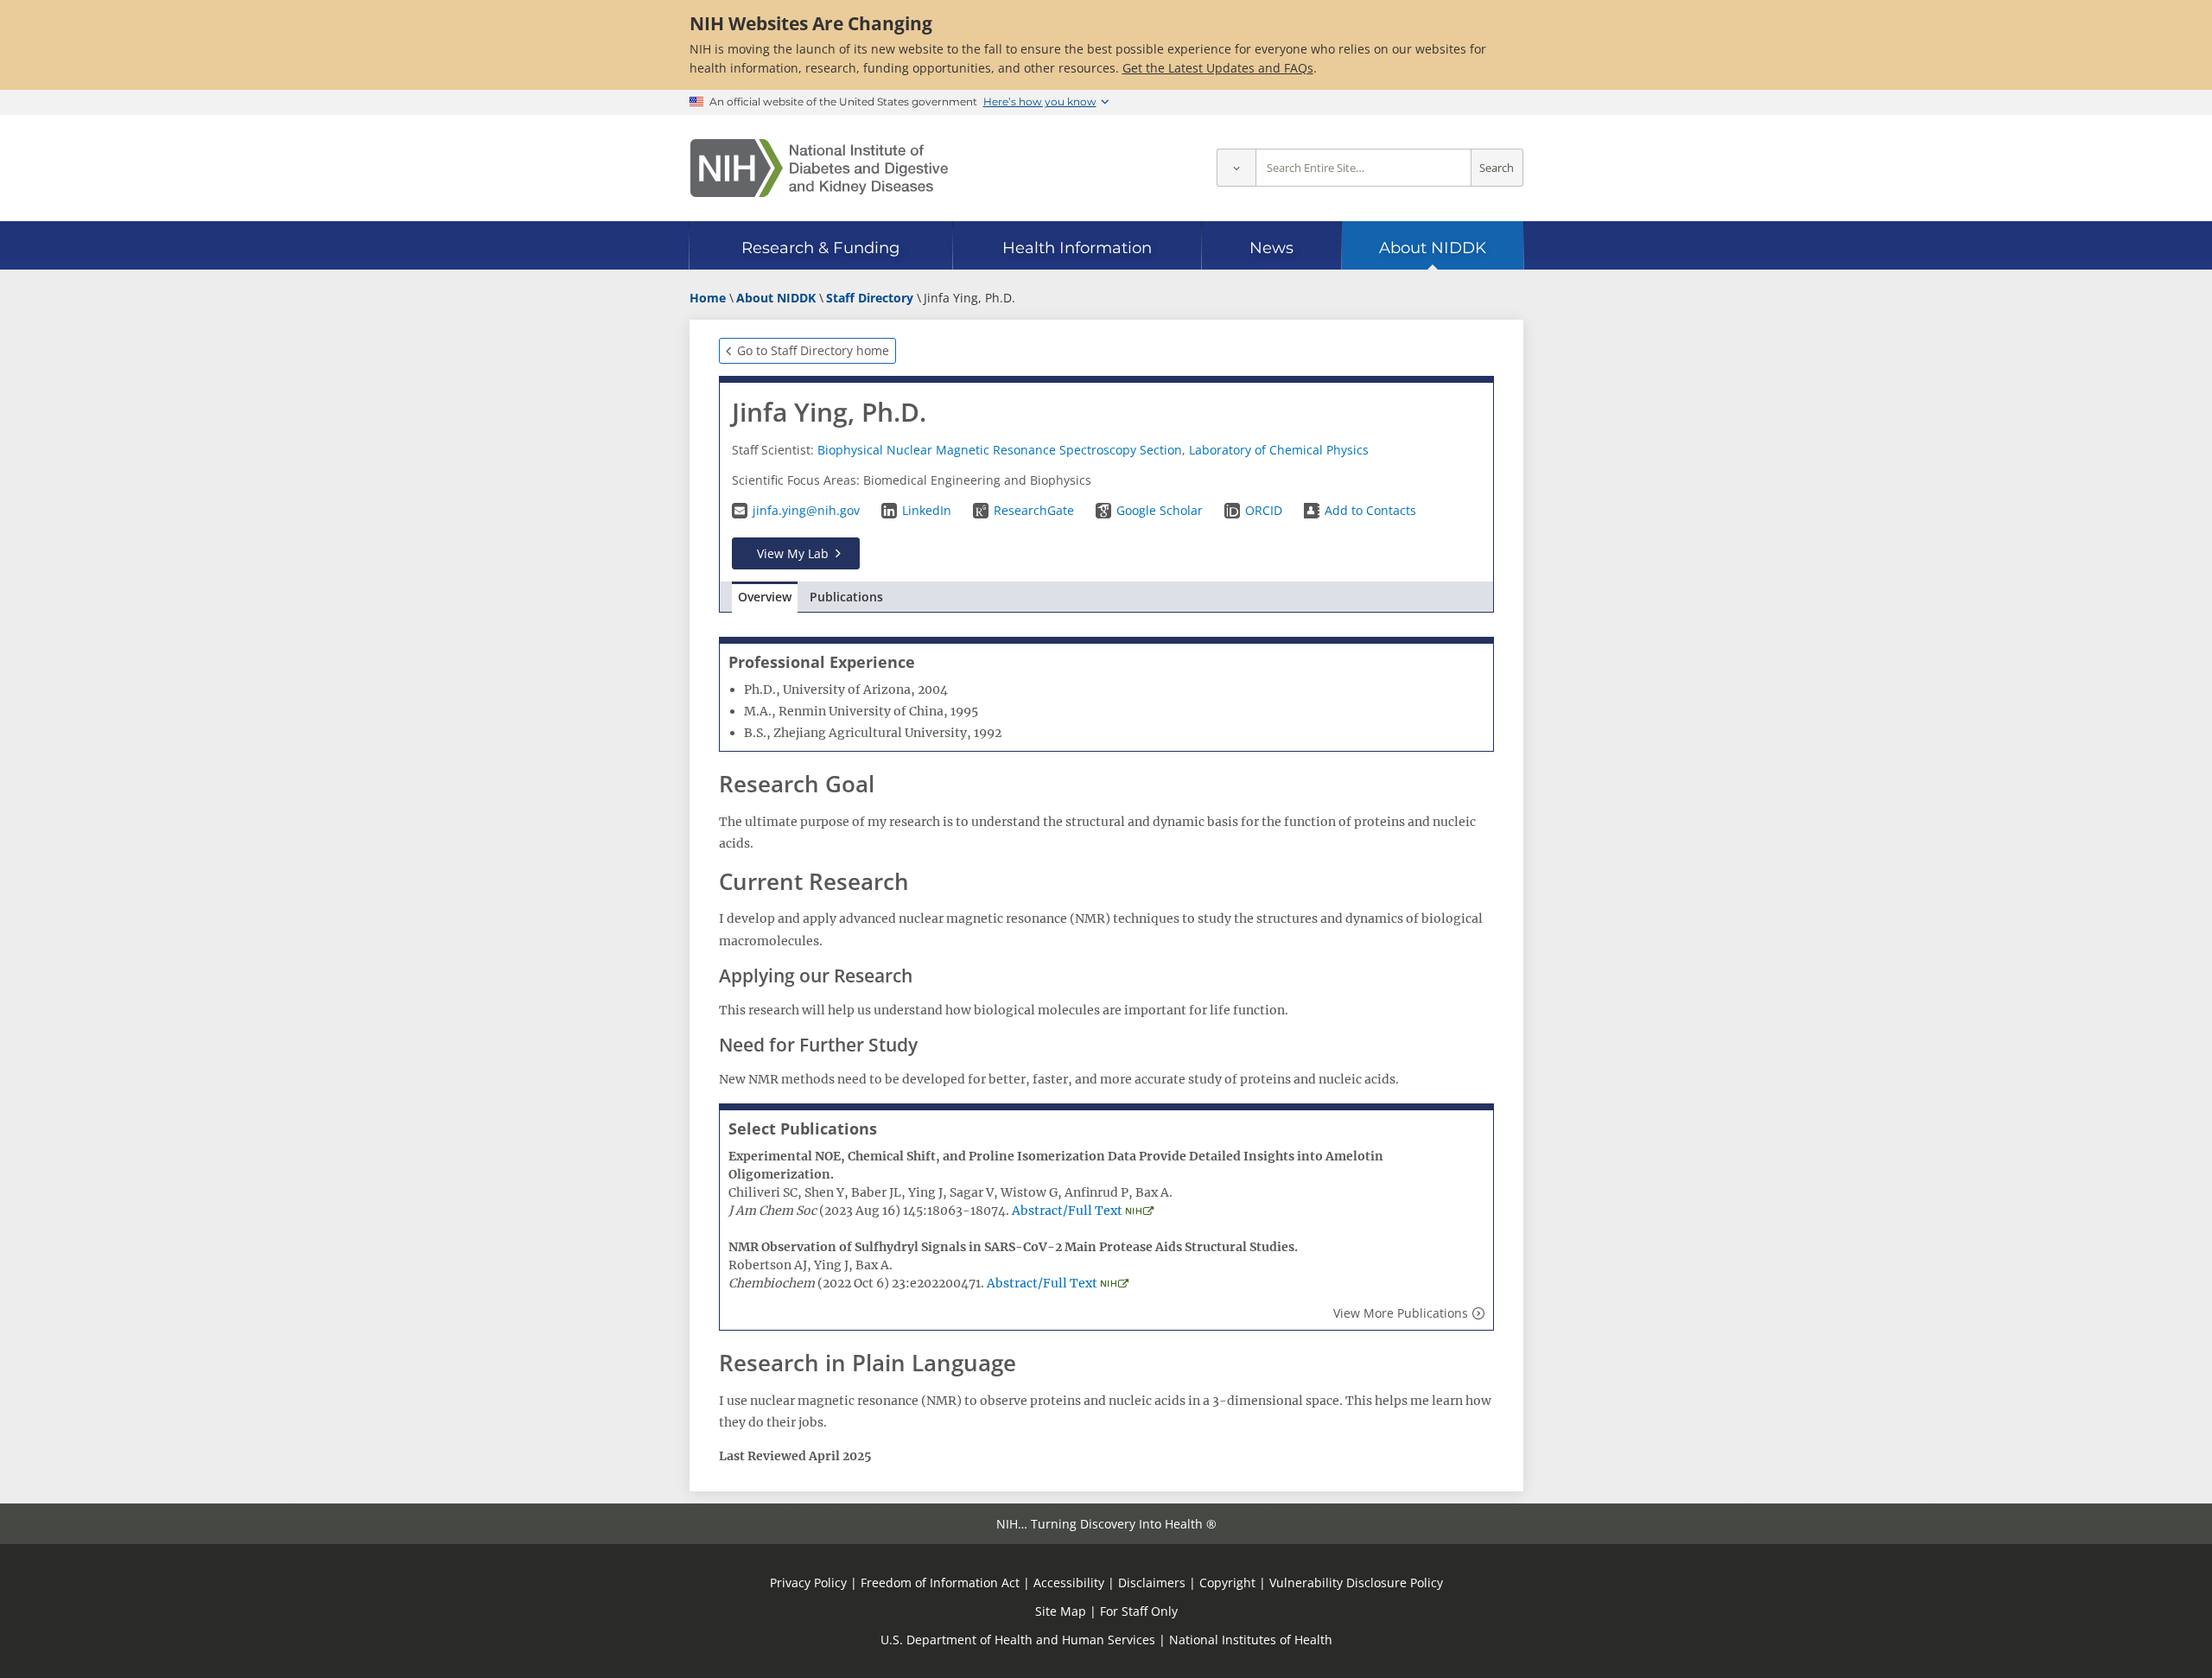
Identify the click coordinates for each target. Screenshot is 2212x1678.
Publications (846, 597)
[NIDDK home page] (819, 168)
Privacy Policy (808, 1583)
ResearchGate (1034, 510)
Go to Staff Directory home (813, 350)
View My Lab (793, 553)
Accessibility (1069, 1583)
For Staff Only (1139, 1611)
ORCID (1264, 510)
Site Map (1061, 1611)
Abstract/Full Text (1067, 1211)
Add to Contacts (1370, 510)
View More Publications (1401, 1313)
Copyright (1227, 1583)
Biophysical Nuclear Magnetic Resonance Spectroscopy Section (1000, 450)
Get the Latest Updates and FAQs (1218, 68)
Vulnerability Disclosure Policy (1356, 1583)
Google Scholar (1160, 510)
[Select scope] (1236, 168)
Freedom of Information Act (940, 1583)
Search (1497, 168)
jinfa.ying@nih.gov (806, 510)
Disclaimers (1152, 1583)
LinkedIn (927, 510)
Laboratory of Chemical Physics (1279, 450)
